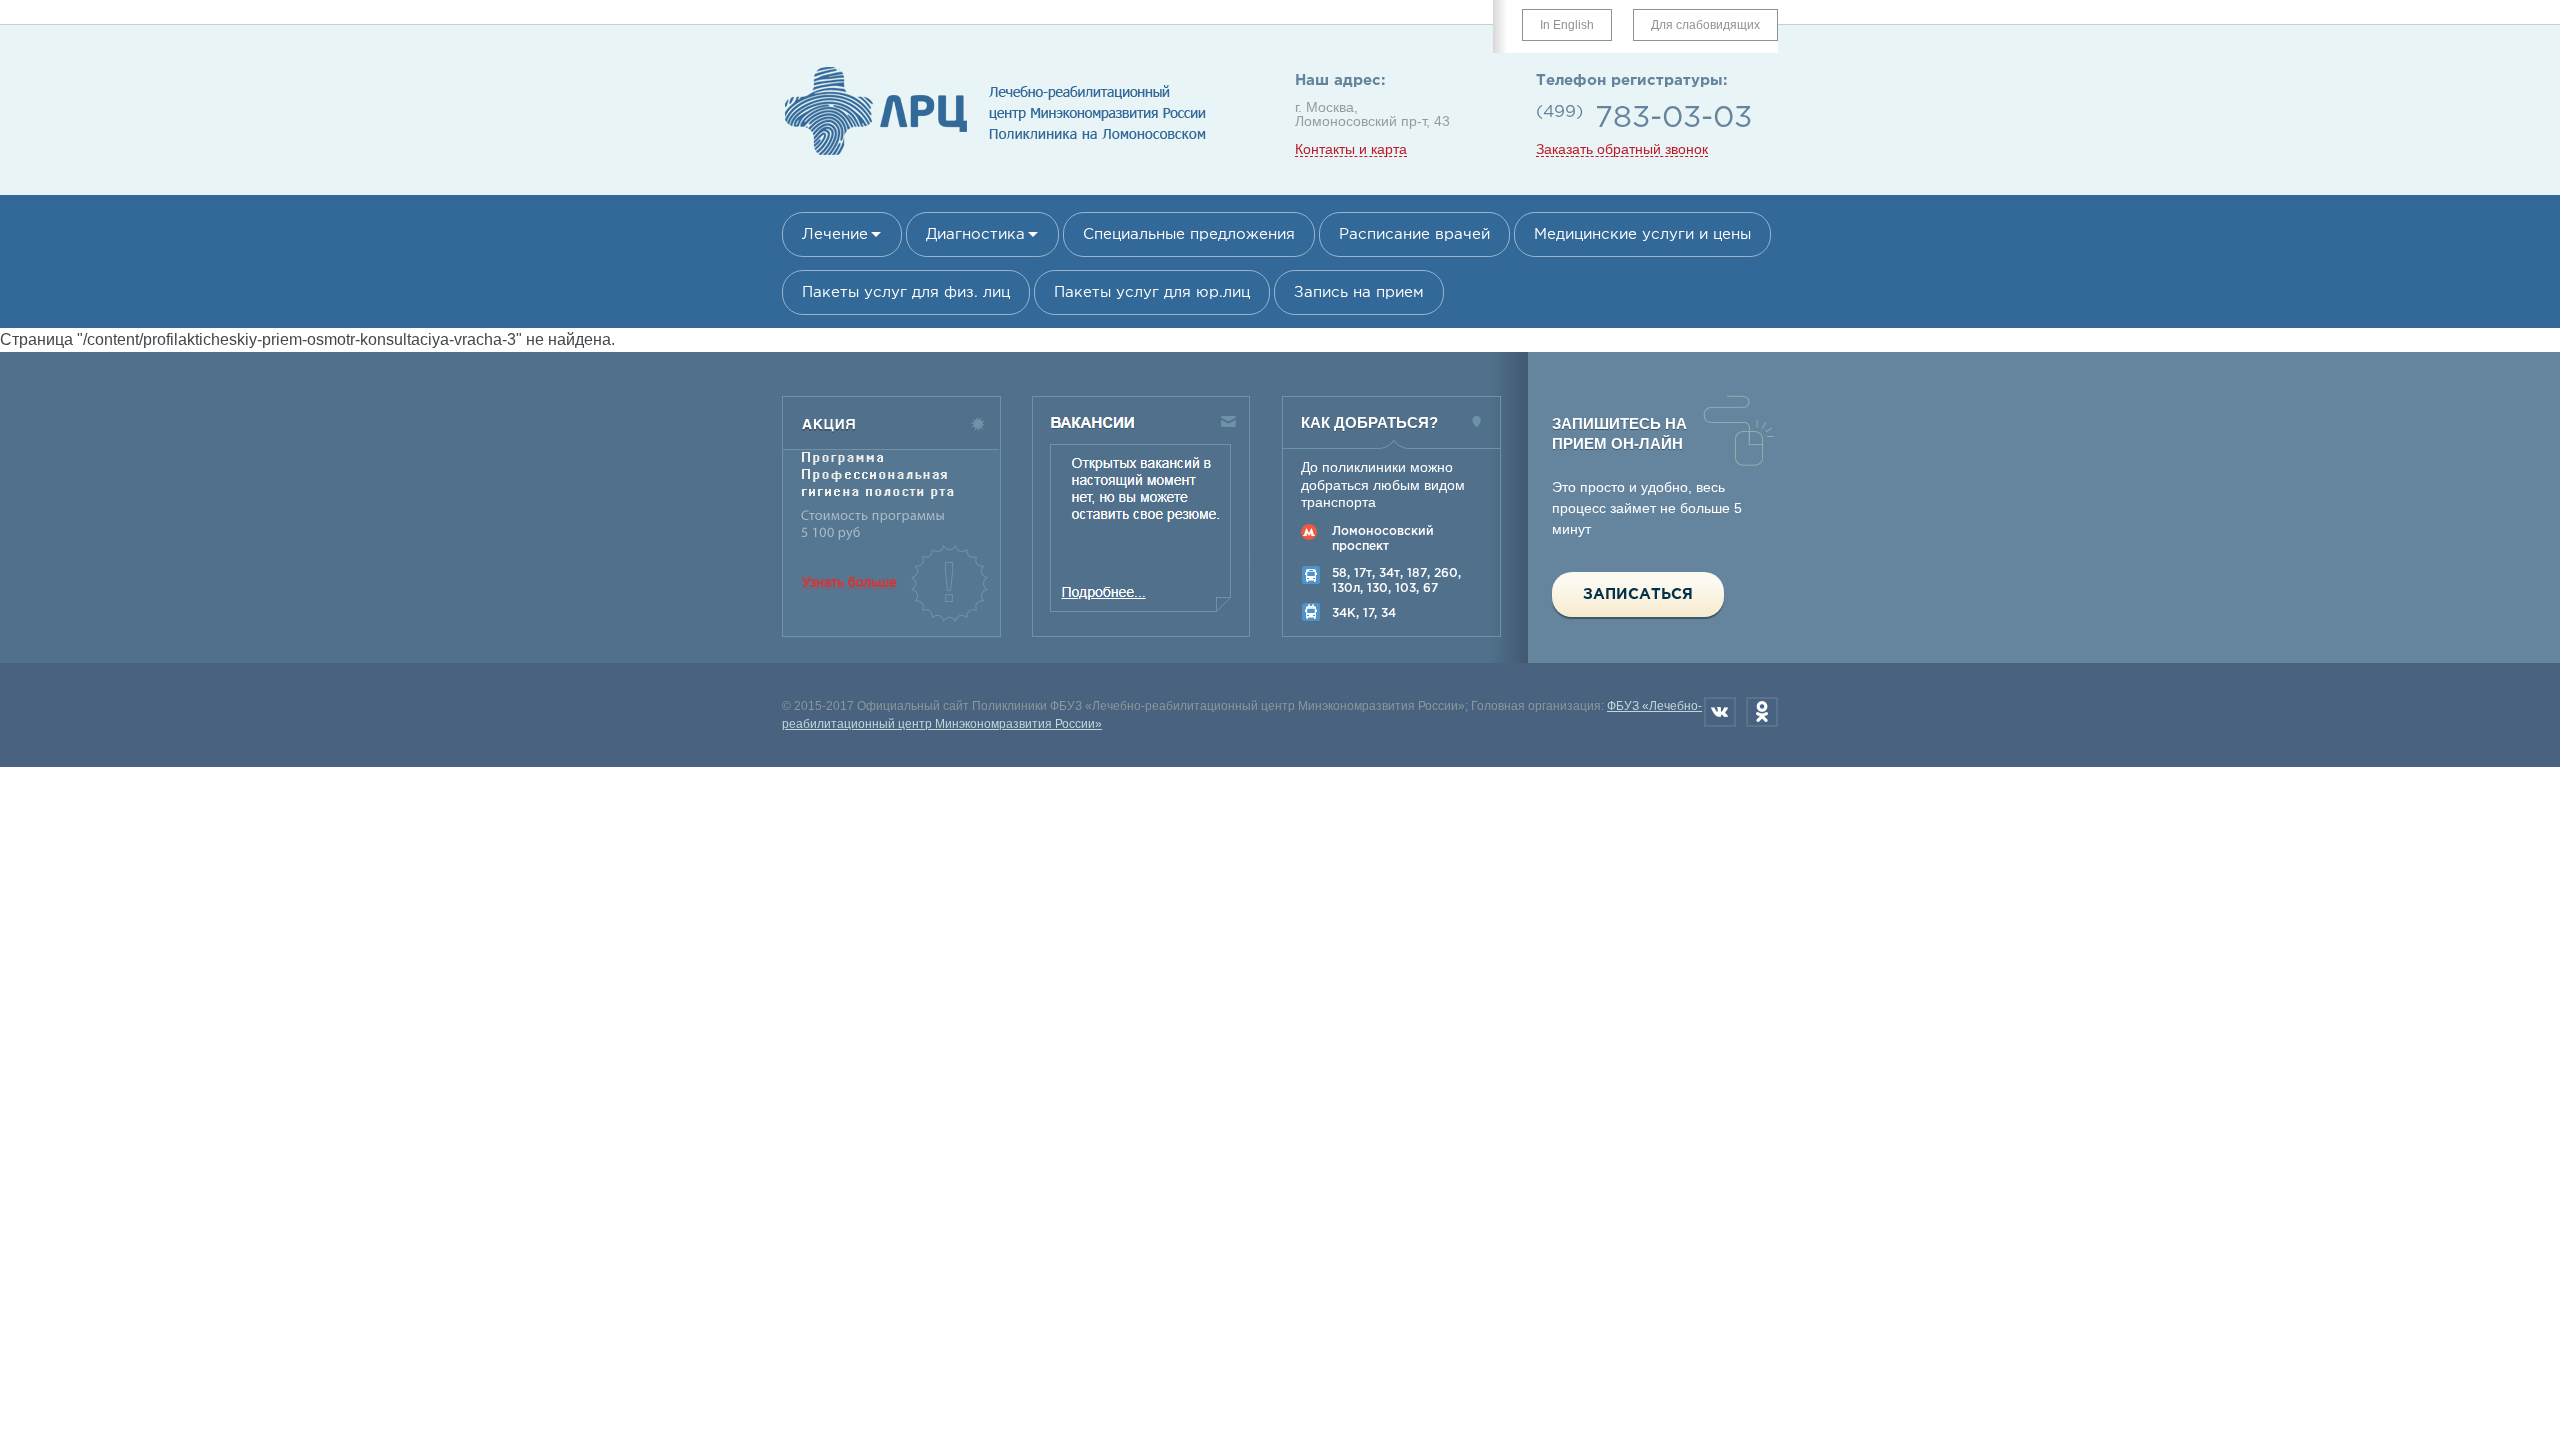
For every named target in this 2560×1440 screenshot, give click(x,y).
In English (1567, 25)
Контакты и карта (1351, 149)
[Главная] (995, 156)
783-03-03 (1673, 118)
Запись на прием (1359, 292)
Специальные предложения (1189, 234)
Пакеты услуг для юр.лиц (1152, 292)
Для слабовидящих (1705, 25)
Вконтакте (1720, 712)
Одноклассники (1762, 712)
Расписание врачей (1414, 234)
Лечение (835, 234)
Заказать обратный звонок (1622, 149)
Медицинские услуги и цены (1642, 234)
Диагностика (975, 234)
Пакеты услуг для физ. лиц (906, 292)
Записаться (1638, 594)
